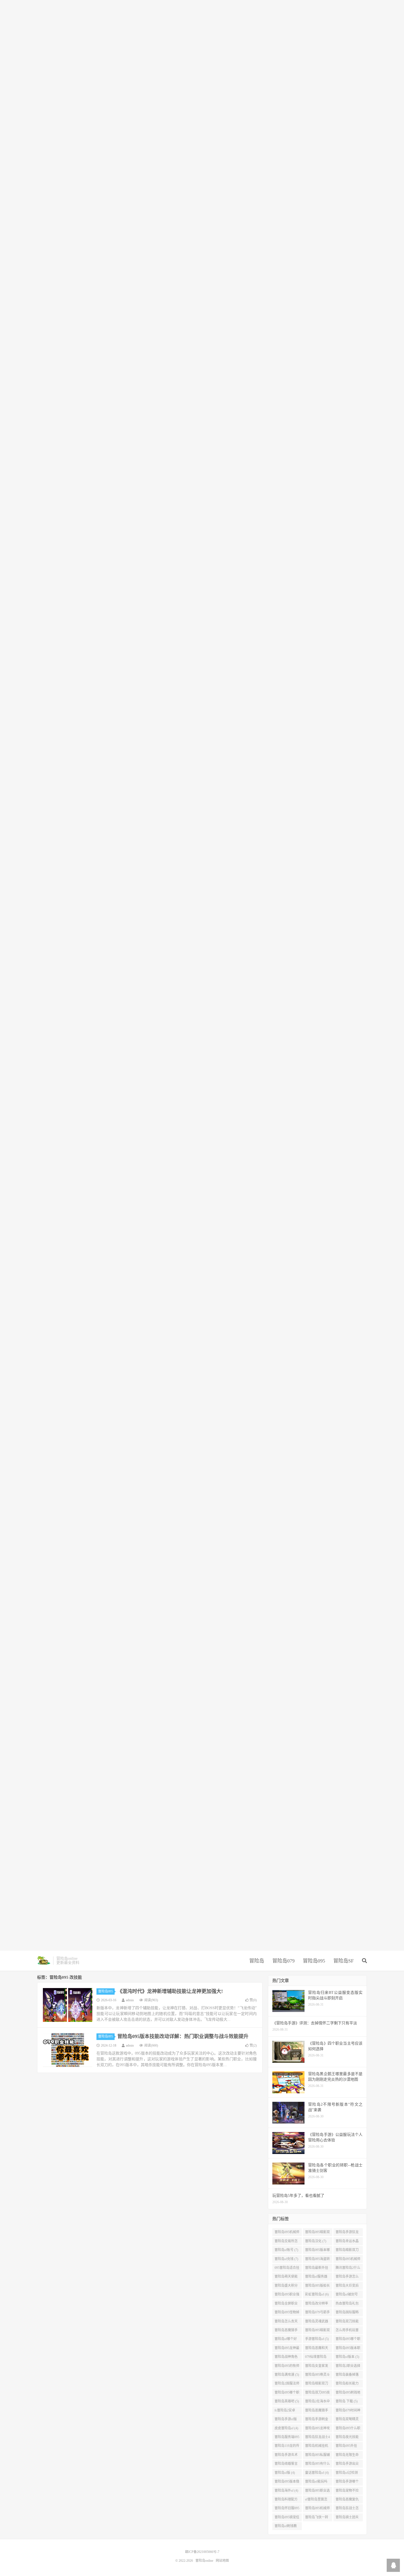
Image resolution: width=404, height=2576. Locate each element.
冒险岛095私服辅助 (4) (317, 2456)
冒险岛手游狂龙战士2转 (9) (347, 2233)
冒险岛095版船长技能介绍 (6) (317, 2287)
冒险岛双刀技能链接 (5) (347, 2322)
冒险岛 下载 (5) (347, 2401)
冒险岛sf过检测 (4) (347, 2474)
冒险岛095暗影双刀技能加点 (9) (317, 2233)
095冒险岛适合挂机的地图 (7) (287, 2269)
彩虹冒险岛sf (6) (317, 2294)
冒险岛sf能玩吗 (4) (316, 2483)
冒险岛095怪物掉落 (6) (287, 2313)
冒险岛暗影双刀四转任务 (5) (317, 2385)
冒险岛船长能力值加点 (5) (347, 2385)
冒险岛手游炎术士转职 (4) (286, 2456)
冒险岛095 (314, 1961)
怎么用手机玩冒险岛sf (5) (347, 2331)
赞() (253, 2000)
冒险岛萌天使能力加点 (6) (286, 2278)
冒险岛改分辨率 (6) (317, 2305)
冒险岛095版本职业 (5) (348, 2349)
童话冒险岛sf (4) (317, 2473)
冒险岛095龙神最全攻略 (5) (287, 2349)
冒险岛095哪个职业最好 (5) (348, 2340)
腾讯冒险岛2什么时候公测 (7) (348, 2269)
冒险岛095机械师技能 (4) (317, 2509)
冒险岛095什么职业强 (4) (348, 2429)
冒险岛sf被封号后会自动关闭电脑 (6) (347, 2295)
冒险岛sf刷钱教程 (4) (286, 2527)
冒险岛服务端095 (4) (287, 2438)
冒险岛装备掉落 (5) (347, 2376)
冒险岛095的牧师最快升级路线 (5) (287, 2367)
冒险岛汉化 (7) (316, 2241)
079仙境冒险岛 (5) (316, 2358)
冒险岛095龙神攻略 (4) (317, 2429)
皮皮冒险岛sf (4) (286, 2428)
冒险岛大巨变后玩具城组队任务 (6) (347, 2287)
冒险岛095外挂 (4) (346, 2447)
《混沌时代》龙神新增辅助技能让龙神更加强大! (170, 1991)
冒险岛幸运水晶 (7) (347, 2242)
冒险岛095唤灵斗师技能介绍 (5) (317, 2376)
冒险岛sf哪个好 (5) (286, 2340)
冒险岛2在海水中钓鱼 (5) (317, 2402)
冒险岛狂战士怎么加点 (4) (347, 2509)
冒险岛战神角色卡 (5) (286, 2358)
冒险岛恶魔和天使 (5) (317, 2349)
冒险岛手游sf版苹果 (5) (286, 2420)
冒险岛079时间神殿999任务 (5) (348, 2411)
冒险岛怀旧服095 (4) (287, 2509)
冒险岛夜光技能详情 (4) (347, 2438)
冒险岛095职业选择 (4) (317, 2492)
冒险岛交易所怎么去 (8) (286, 2242)
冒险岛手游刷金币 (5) (317, 2420)
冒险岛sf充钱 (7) (286, 2259)
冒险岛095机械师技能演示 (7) (348, 2260)
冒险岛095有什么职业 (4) (317, 2465)
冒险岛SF (344, 1961)
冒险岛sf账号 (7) (286, 2250)
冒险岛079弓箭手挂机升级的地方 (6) (317, 2313)
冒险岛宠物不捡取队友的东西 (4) (348, 2492)
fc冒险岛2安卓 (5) (285, 2411)
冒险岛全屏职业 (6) (286, 2305)
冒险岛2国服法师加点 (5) (287, 2385)
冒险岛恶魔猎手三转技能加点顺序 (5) (286, 2331)
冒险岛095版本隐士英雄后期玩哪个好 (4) (287, 2483)
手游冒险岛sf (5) (317, 2339)
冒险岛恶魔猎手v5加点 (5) (317, 2411)
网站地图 (222, 2561)
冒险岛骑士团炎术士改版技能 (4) (348, 2518)
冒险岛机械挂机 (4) (317, 2447)
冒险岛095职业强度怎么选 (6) (287, 2295)
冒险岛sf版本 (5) (347, 2357)
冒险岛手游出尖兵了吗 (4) (347, 2465)
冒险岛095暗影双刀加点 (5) (317, 2331)
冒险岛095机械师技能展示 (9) (287, 2233)
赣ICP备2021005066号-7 (202, 2552)
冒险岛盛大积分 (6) (286, 2287)
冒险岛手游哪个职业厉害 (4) (347, 2483)
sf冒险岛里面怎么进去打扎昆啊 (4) (317, 2500)
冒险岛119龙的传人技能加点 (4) (287, 2447)
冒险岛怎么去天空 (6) (286, 2322)
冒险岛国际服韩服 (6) (347, 2313)
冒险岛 (257, 1961)
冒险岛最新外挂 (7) (317, 2269)
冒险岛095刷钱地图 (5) (348, 2394)
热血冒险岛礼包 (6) (347, 2305)
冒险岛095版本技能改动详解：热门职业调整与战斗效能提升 (183, 2036)
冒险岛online (44, 1961)
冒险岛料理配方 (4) (286, 2500)
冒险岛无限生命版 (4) (347, 2456)
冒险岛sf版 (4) (285, 2473)
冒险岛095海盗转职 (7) (317, 2260)
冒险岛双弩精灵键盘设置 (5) (347, 2420)
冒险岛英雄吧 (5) (287, 2401)
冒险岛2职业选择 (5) (348, 2367)
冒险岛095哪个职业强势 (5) (287, 2394)
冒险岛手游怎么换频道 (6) (347, 2278)
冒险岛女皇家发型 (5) (317, 2367)
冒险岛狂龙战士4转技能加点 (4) (317, 2438)
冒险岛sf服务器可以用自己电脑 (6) (317, 2278)
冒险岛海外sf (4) (286, 2491)
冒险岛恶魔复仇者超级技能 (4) (347, 2500)
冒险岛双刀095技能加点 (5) (317, 2394)
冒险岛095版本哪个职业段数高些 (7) (317, 2251)
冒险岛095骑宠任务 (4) (287, 2518)
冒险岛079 (283, 1961)
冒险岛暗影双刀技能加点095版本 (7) (348, 2251)
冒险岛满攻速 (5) (287, 2375)
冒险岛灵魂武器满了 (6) (317, 2322)
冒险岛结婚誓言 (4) (286, 2465)
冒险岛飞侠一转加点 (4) (317, 2518)
